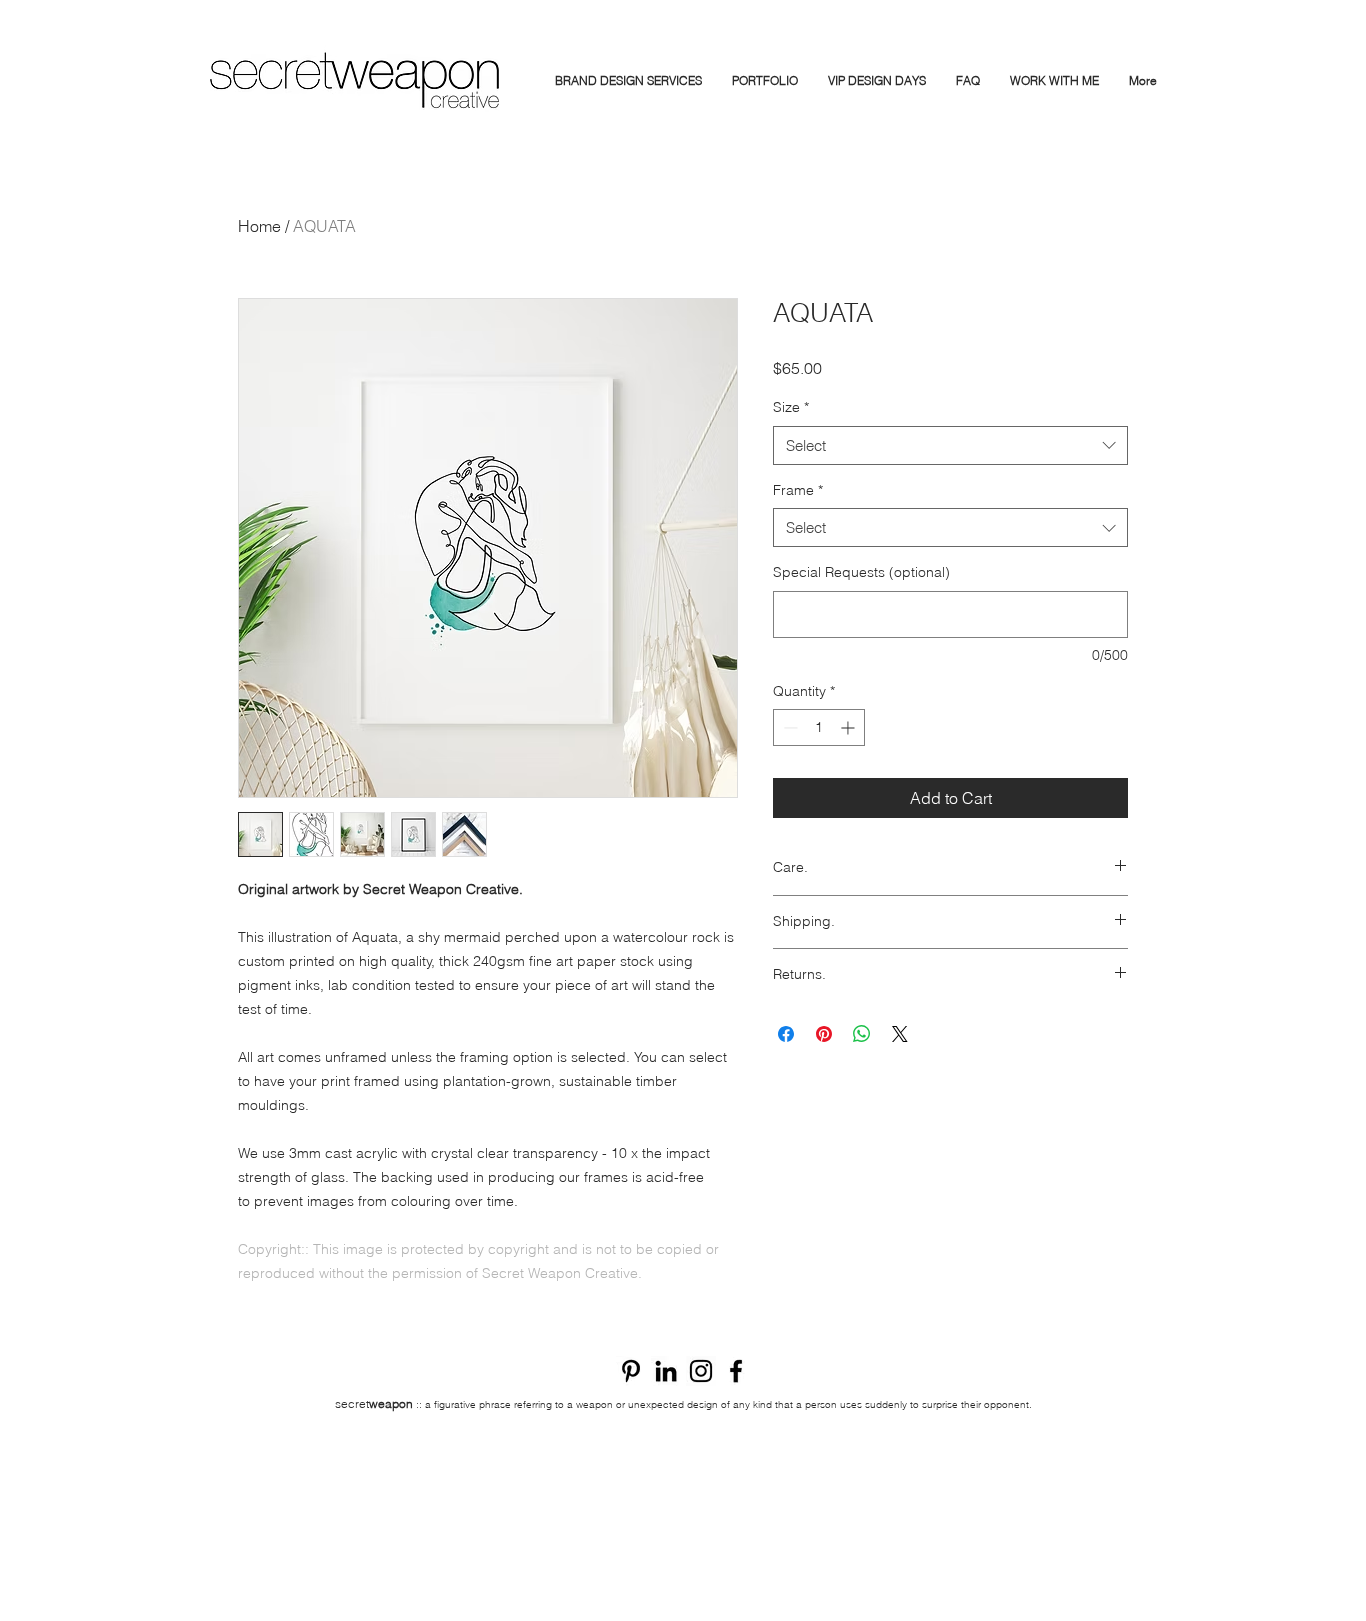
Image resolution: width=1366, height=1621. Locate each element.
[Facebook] (736, 1371)
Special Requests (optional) (861, 572)
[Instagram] (701, 1371)
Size (791, 407)
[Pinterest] (631, 1371)
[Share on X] (900, 1034)
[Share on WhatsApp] (862, 1034)
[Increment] (849, 727)
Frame (798, 490)
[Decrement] (788, 727)
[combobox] (950, 445)
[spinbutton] (819, 727)
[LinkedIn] (666, 1371)
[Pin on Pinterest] (824, 1034)
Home (259, 226)
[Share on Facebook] (786, 1034)
